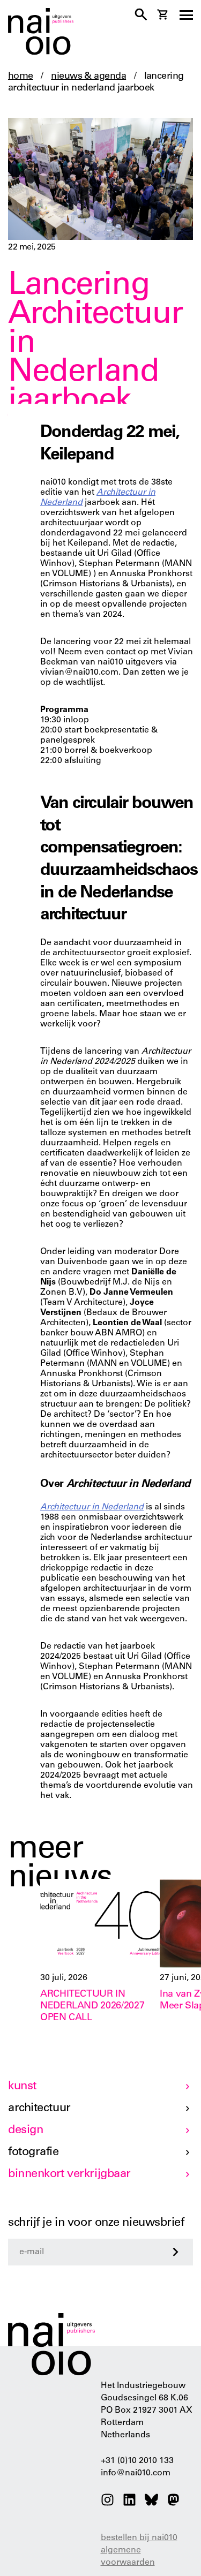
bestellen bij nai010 (139, 2538)
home (21, 77)
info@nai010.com (136, 2473)
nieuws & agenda (88, 77)
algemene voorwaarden (128, 2556)
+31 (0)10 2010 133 (137, 2461)
